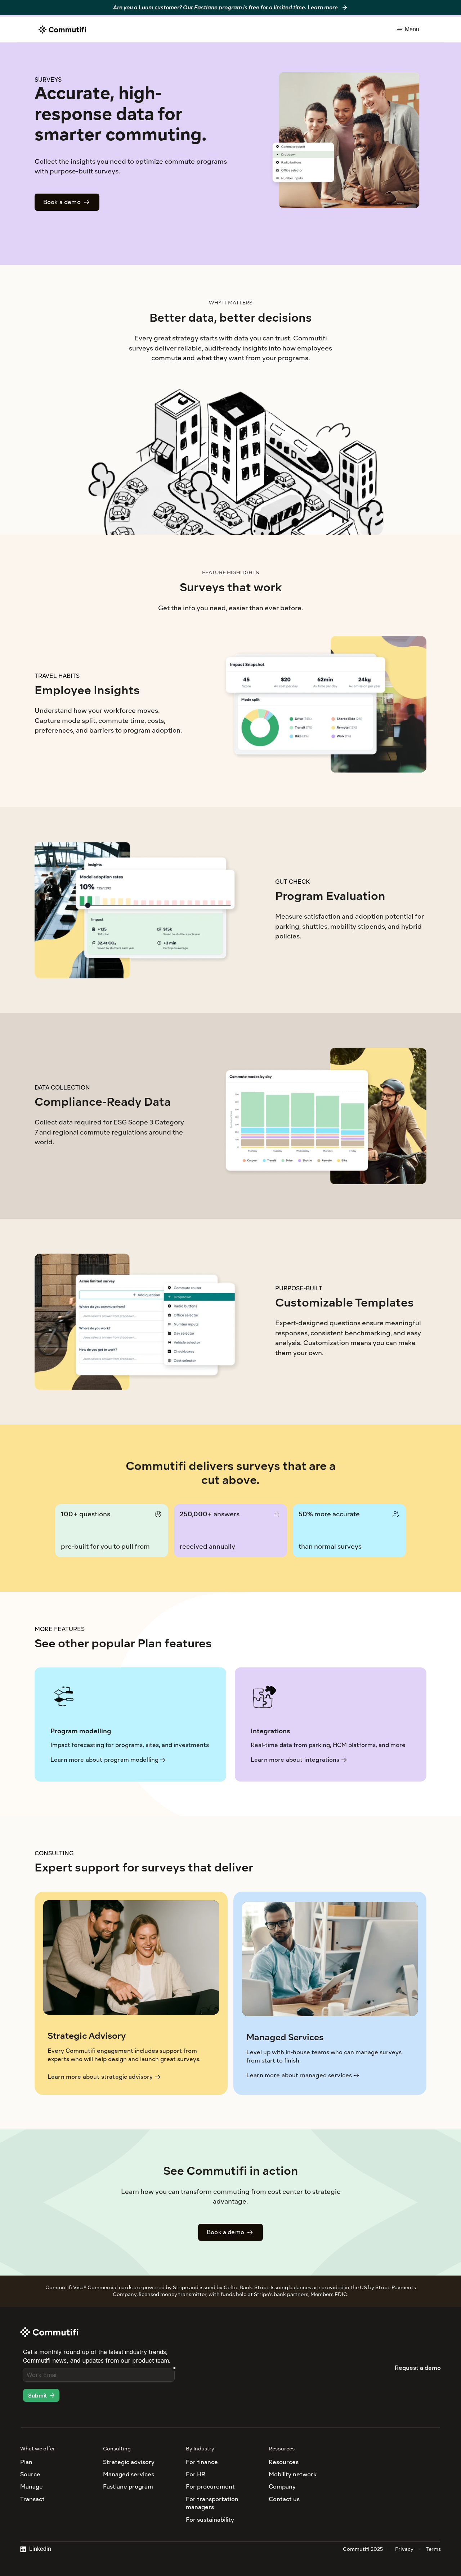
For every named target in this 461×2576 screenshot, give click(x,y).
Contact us (284, 2499)
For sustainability (210, 2520)
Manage (32, 2487)
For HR (196, 2474)
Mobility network (293, 2474)
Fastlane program (128, 2487)
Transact (32, 2499)
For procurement (210, 2487)
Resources (284, 2462)
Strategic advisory (129, 2462)
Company (282, 2487)
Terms (433, 2549)
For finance (202, 2462)
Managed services (129, 2474)
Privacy (404, 2549)
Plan (26, 2462)
